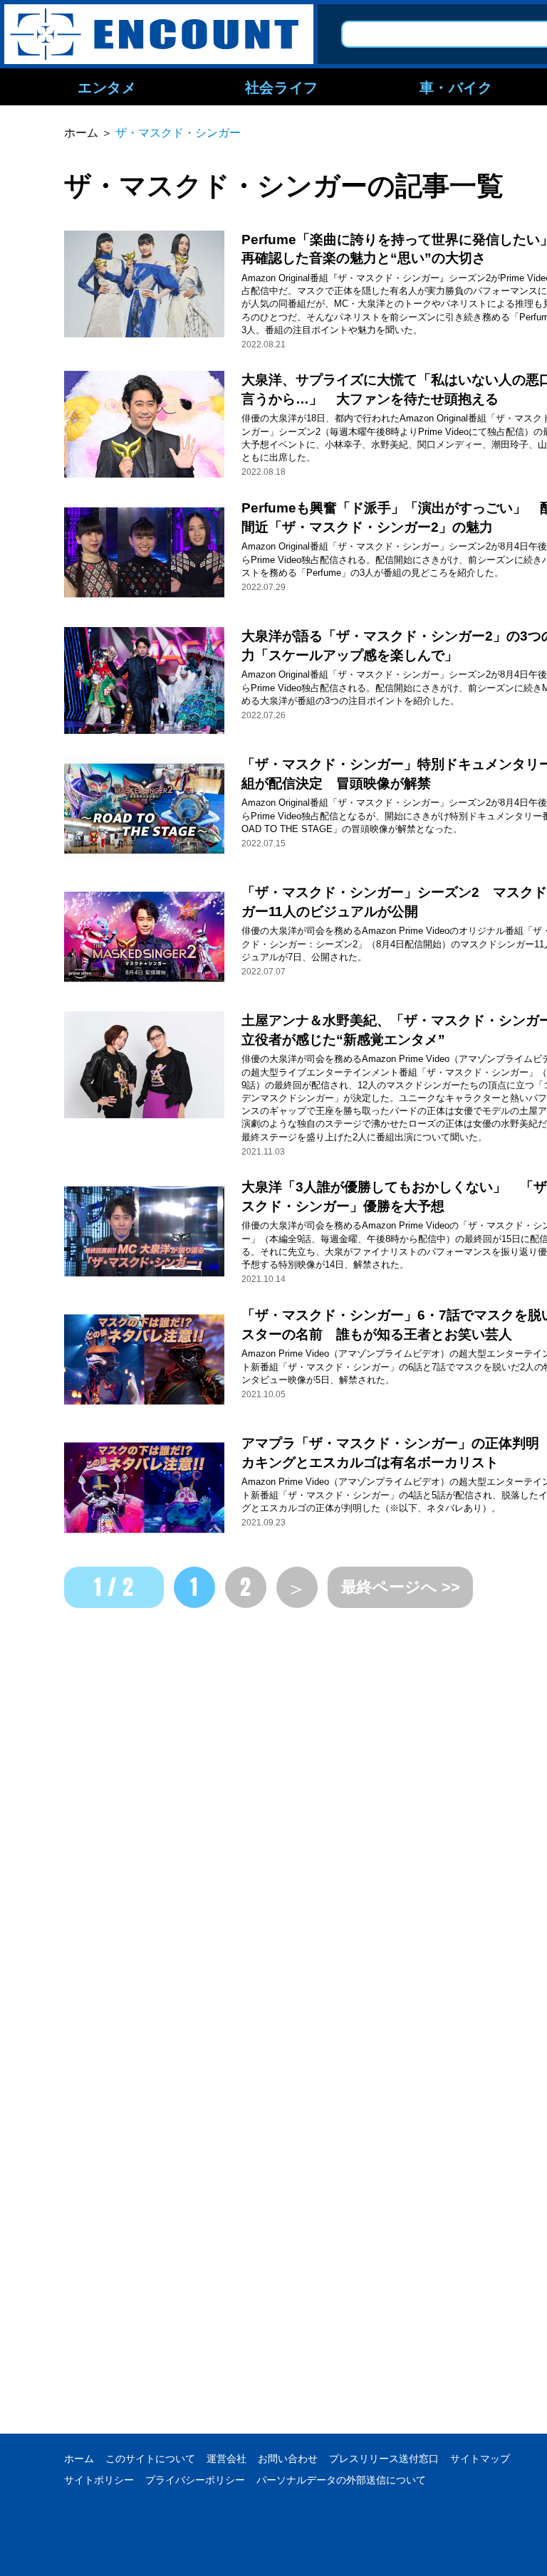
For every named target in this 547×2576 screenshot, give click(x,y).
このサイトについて (150, 2459)
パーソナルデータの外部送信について (341, 2480)
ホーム (79, 2459)
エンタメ (107, 87)
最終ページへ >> (401, 1587)
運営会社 (226, 2459)
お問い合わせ (288, 2459)
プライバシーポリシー (195, 2480)
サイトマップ (480, 2459)
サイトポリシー (99, 2480)
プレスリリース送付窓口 (384, 2459)
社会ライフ (282, 87)
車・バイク (456, 87)
